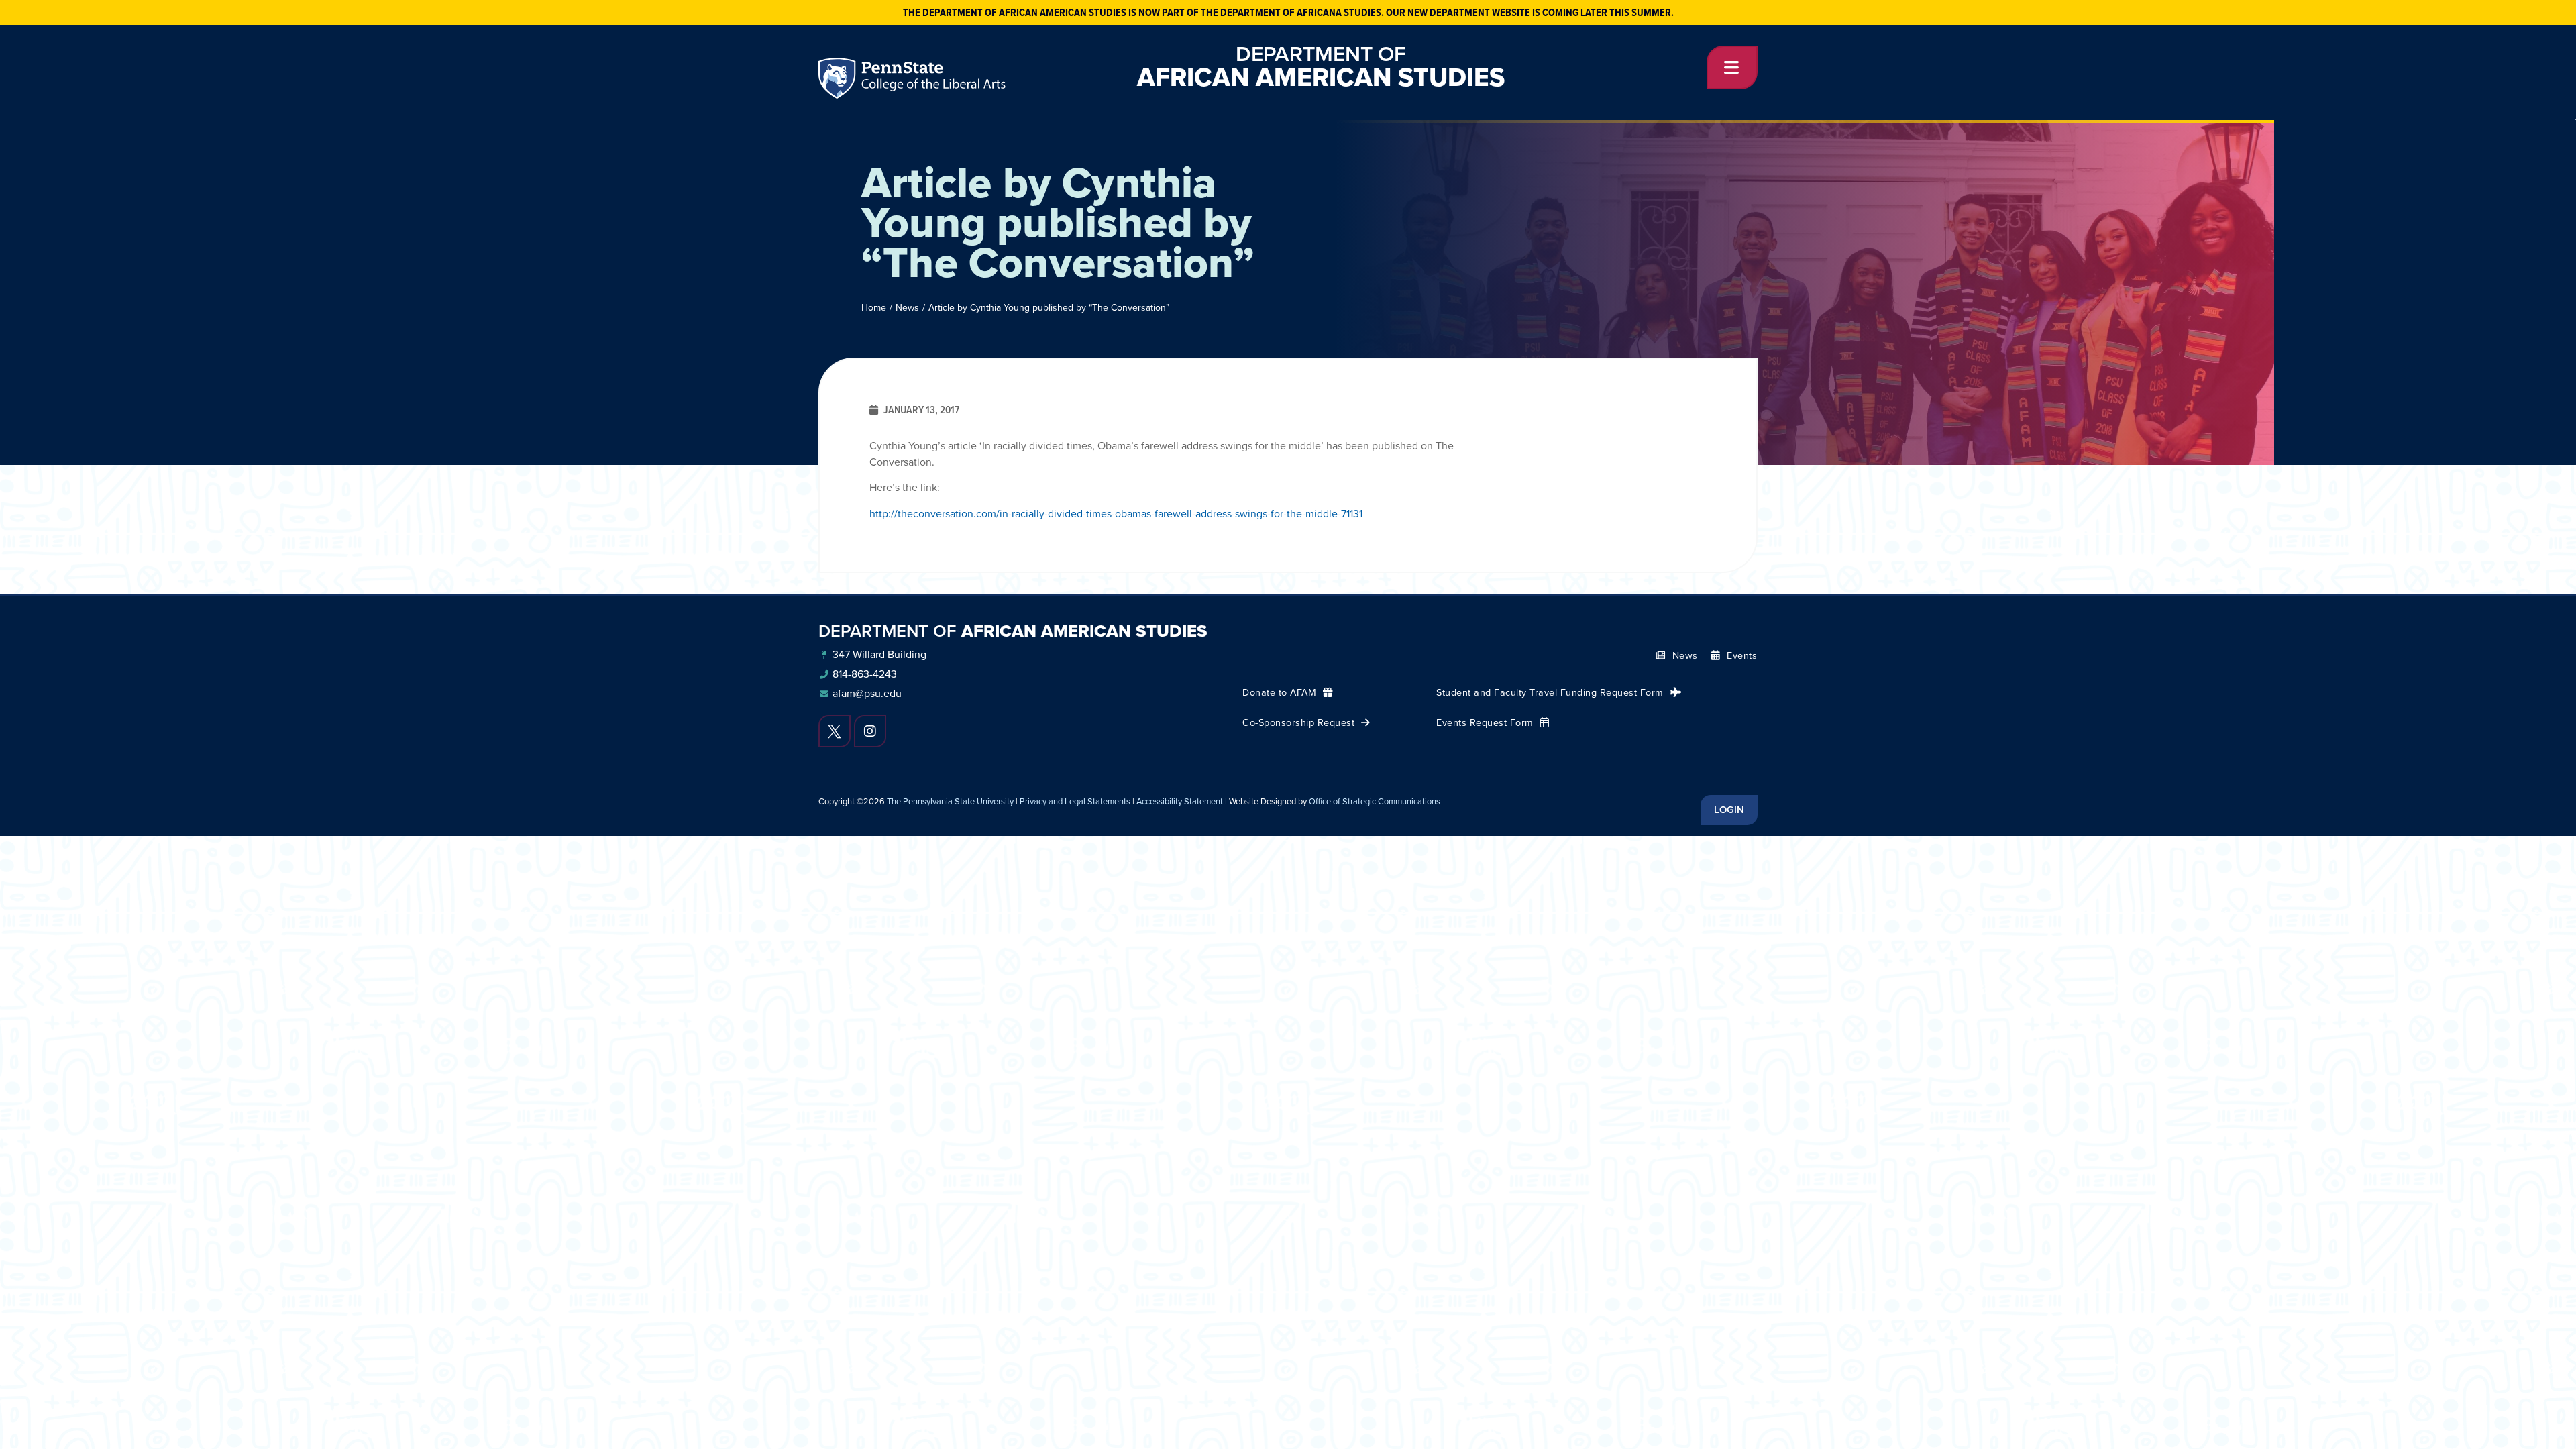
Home (874, 308)
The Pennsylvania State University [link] (950, 801)
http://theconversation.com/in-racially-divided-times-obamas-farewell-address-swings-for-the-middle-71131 (1116, 514)
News (907, 308)
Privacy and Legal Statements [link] (1075, 801)
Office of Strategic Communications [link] (1375, 801)
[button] (1732, 67)
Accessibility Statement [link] (1180, 801)
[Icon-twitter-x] (835, 731)
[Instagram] (870, 731)
